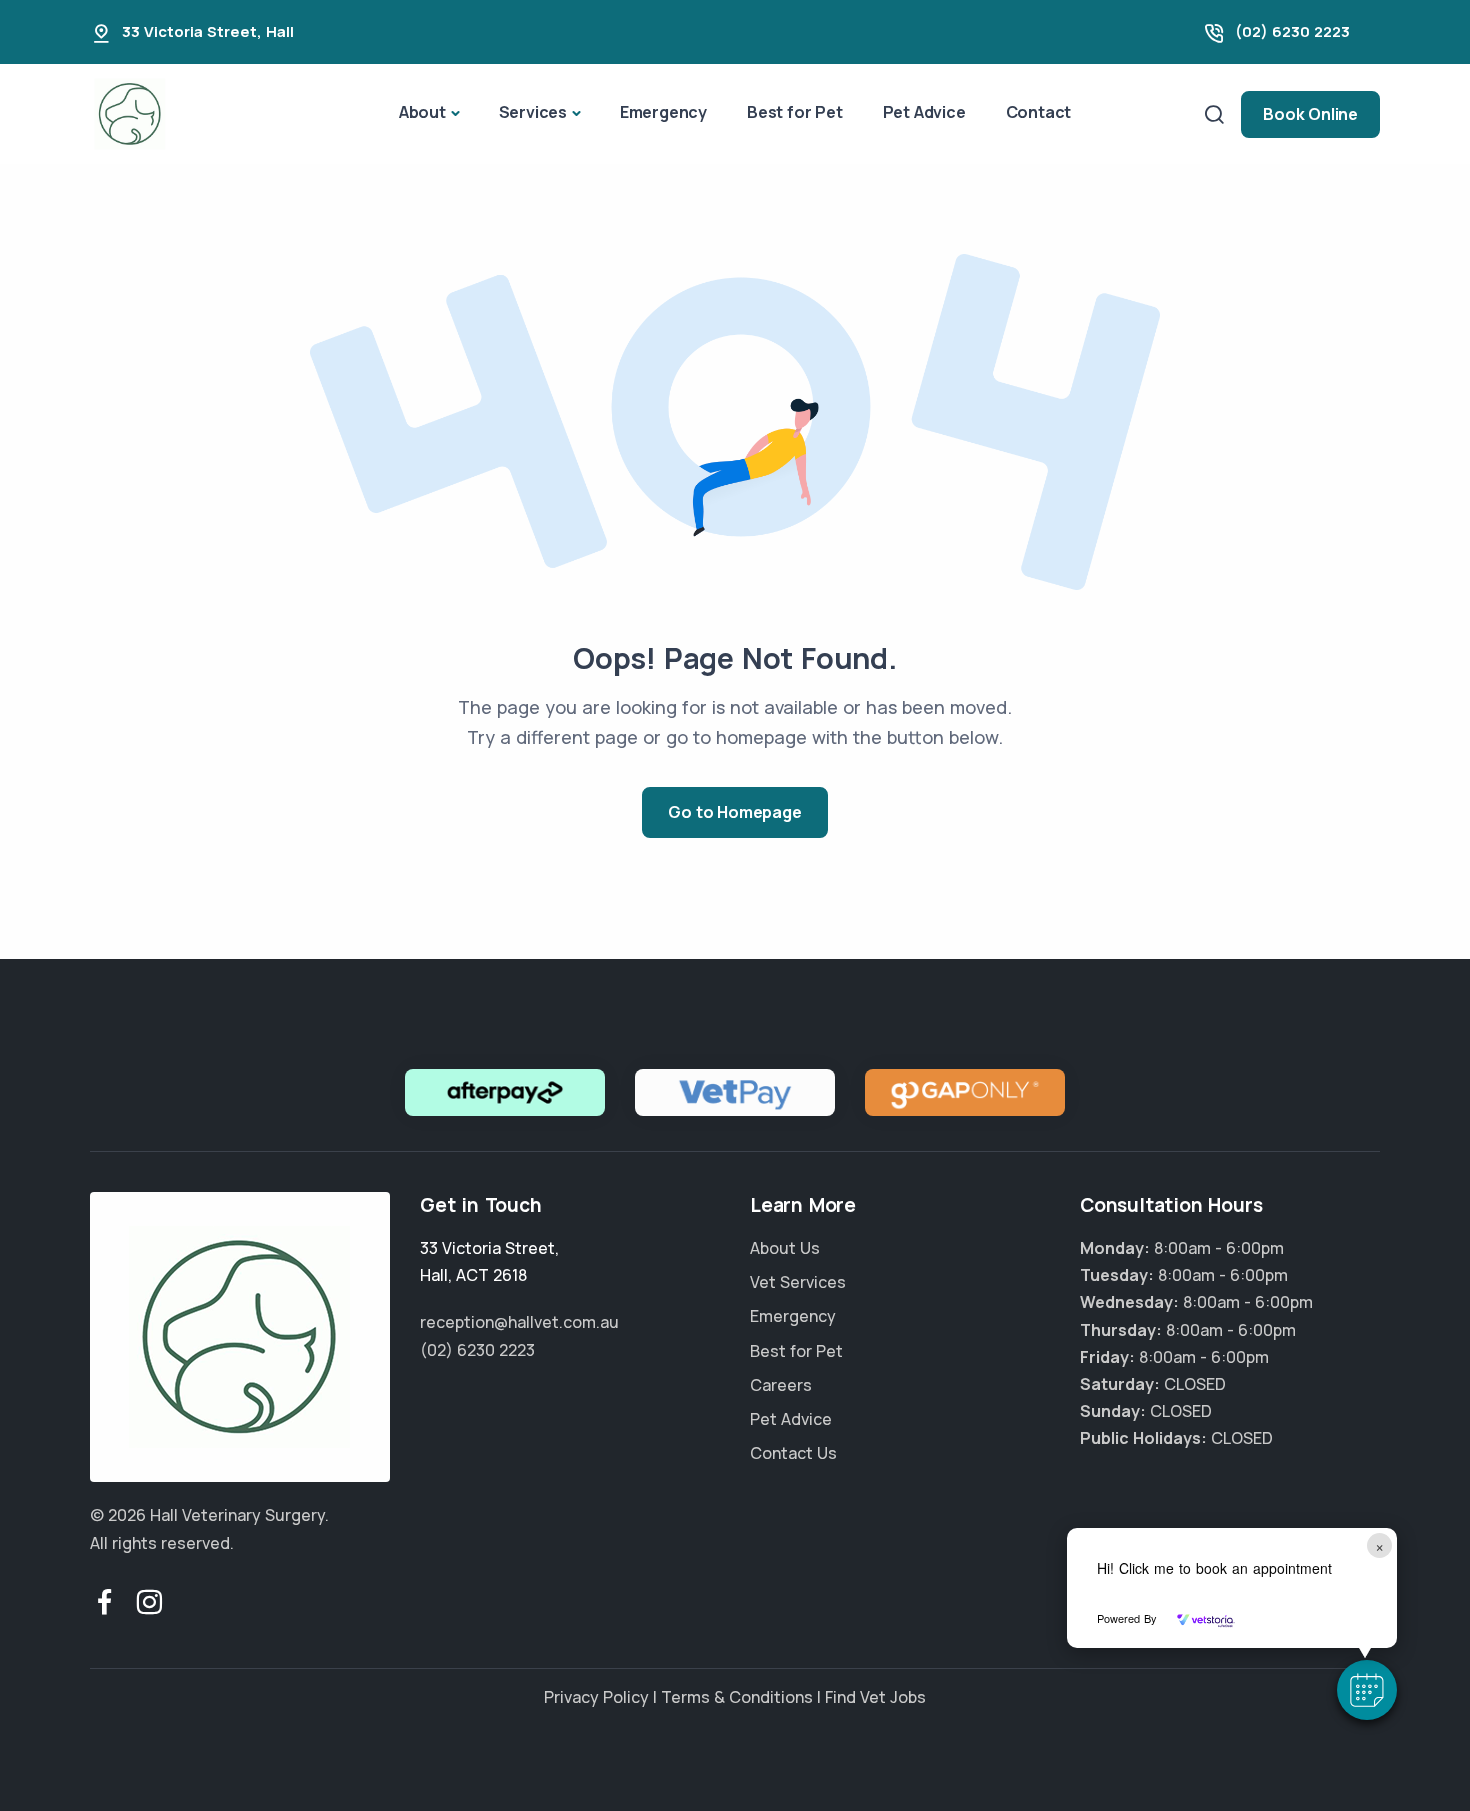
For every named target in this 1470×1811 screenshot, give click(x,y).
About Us (785, 1248)
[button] (1367, 1690)
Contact (1039, 112)
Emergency (663, 112)
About (422, 112)
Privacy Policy (596, 1697)
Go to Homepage (734, 812)
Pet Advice (924, 112)
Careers (781, 1385)
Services (533, 112)
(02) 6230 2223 (1292, 31)
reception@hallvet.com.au (519, 1322)
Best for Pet (795, 112)
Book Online (1310, 114)
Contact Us (793, 1453)
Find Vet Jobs (875, 1697)
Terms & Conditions (737, 1697)
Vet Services (798, 1282)
